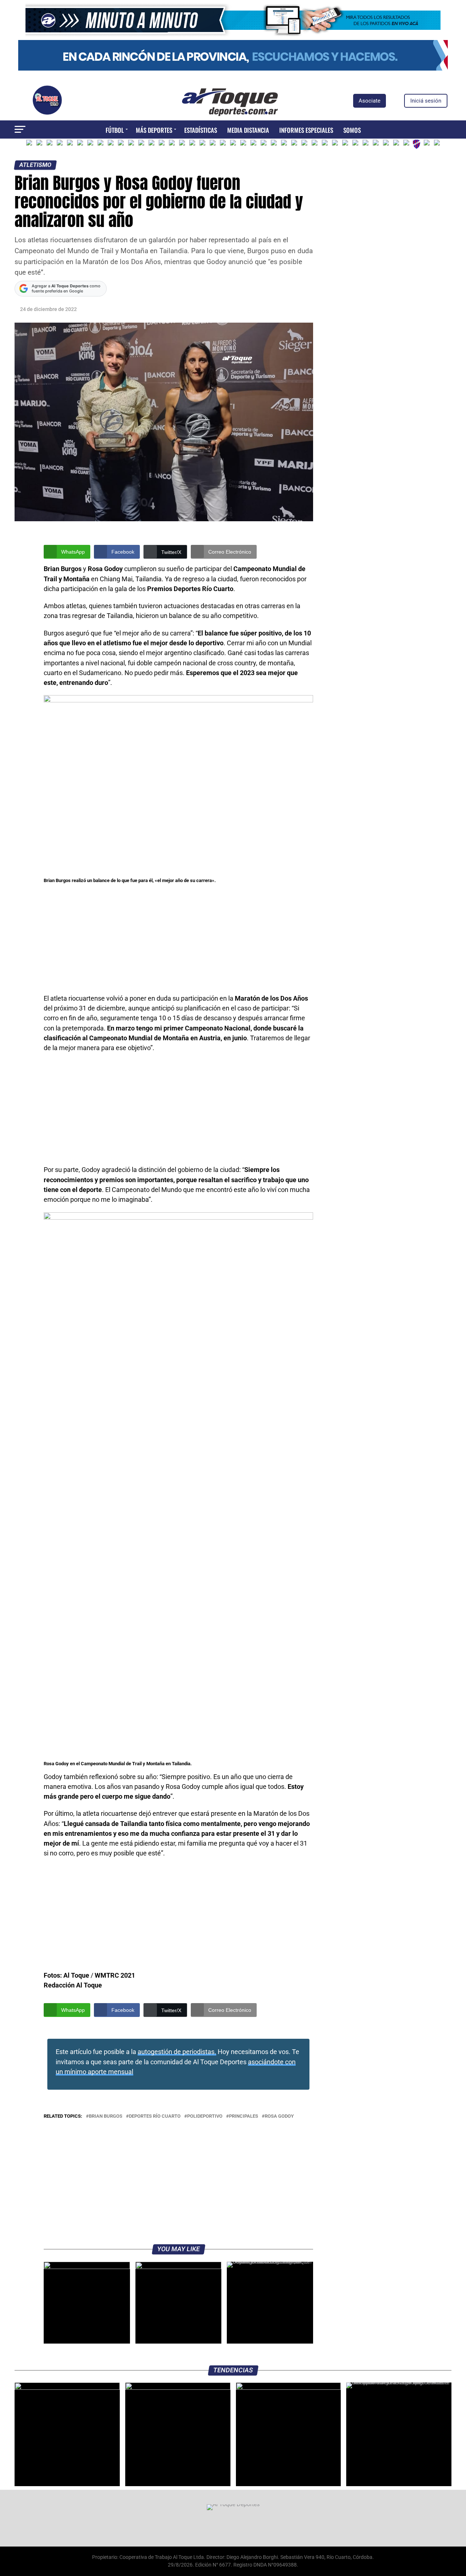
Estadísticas (201, 130)
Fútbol (115, 130)
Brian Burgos (106, 2116)
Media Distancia (248, 130)
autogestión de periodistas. (177, 2052)
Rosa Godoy (279, 2116)
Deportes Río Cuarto (155, 2116)
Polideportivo (205, 2116)
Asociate (370, 101)
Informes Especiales (306, 130)
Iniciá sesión (426, 101)
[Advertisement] (178, 940)
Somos (352, 130)
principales (244, 2116)
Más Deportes (154, 130)
